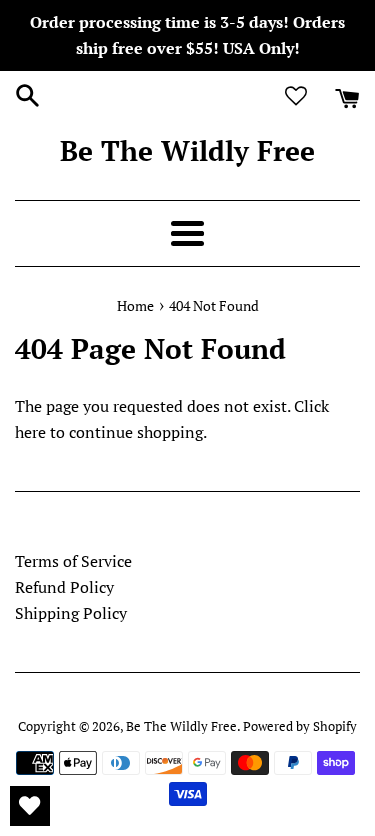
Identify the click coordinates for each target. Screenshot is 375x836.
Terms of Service (73, 561)
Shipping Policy (71, 613)
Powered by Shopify (300, 726)
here (30, 432)
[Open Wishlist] (30, 806)
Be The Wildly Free (187, 150)
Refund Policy (64, 587)
